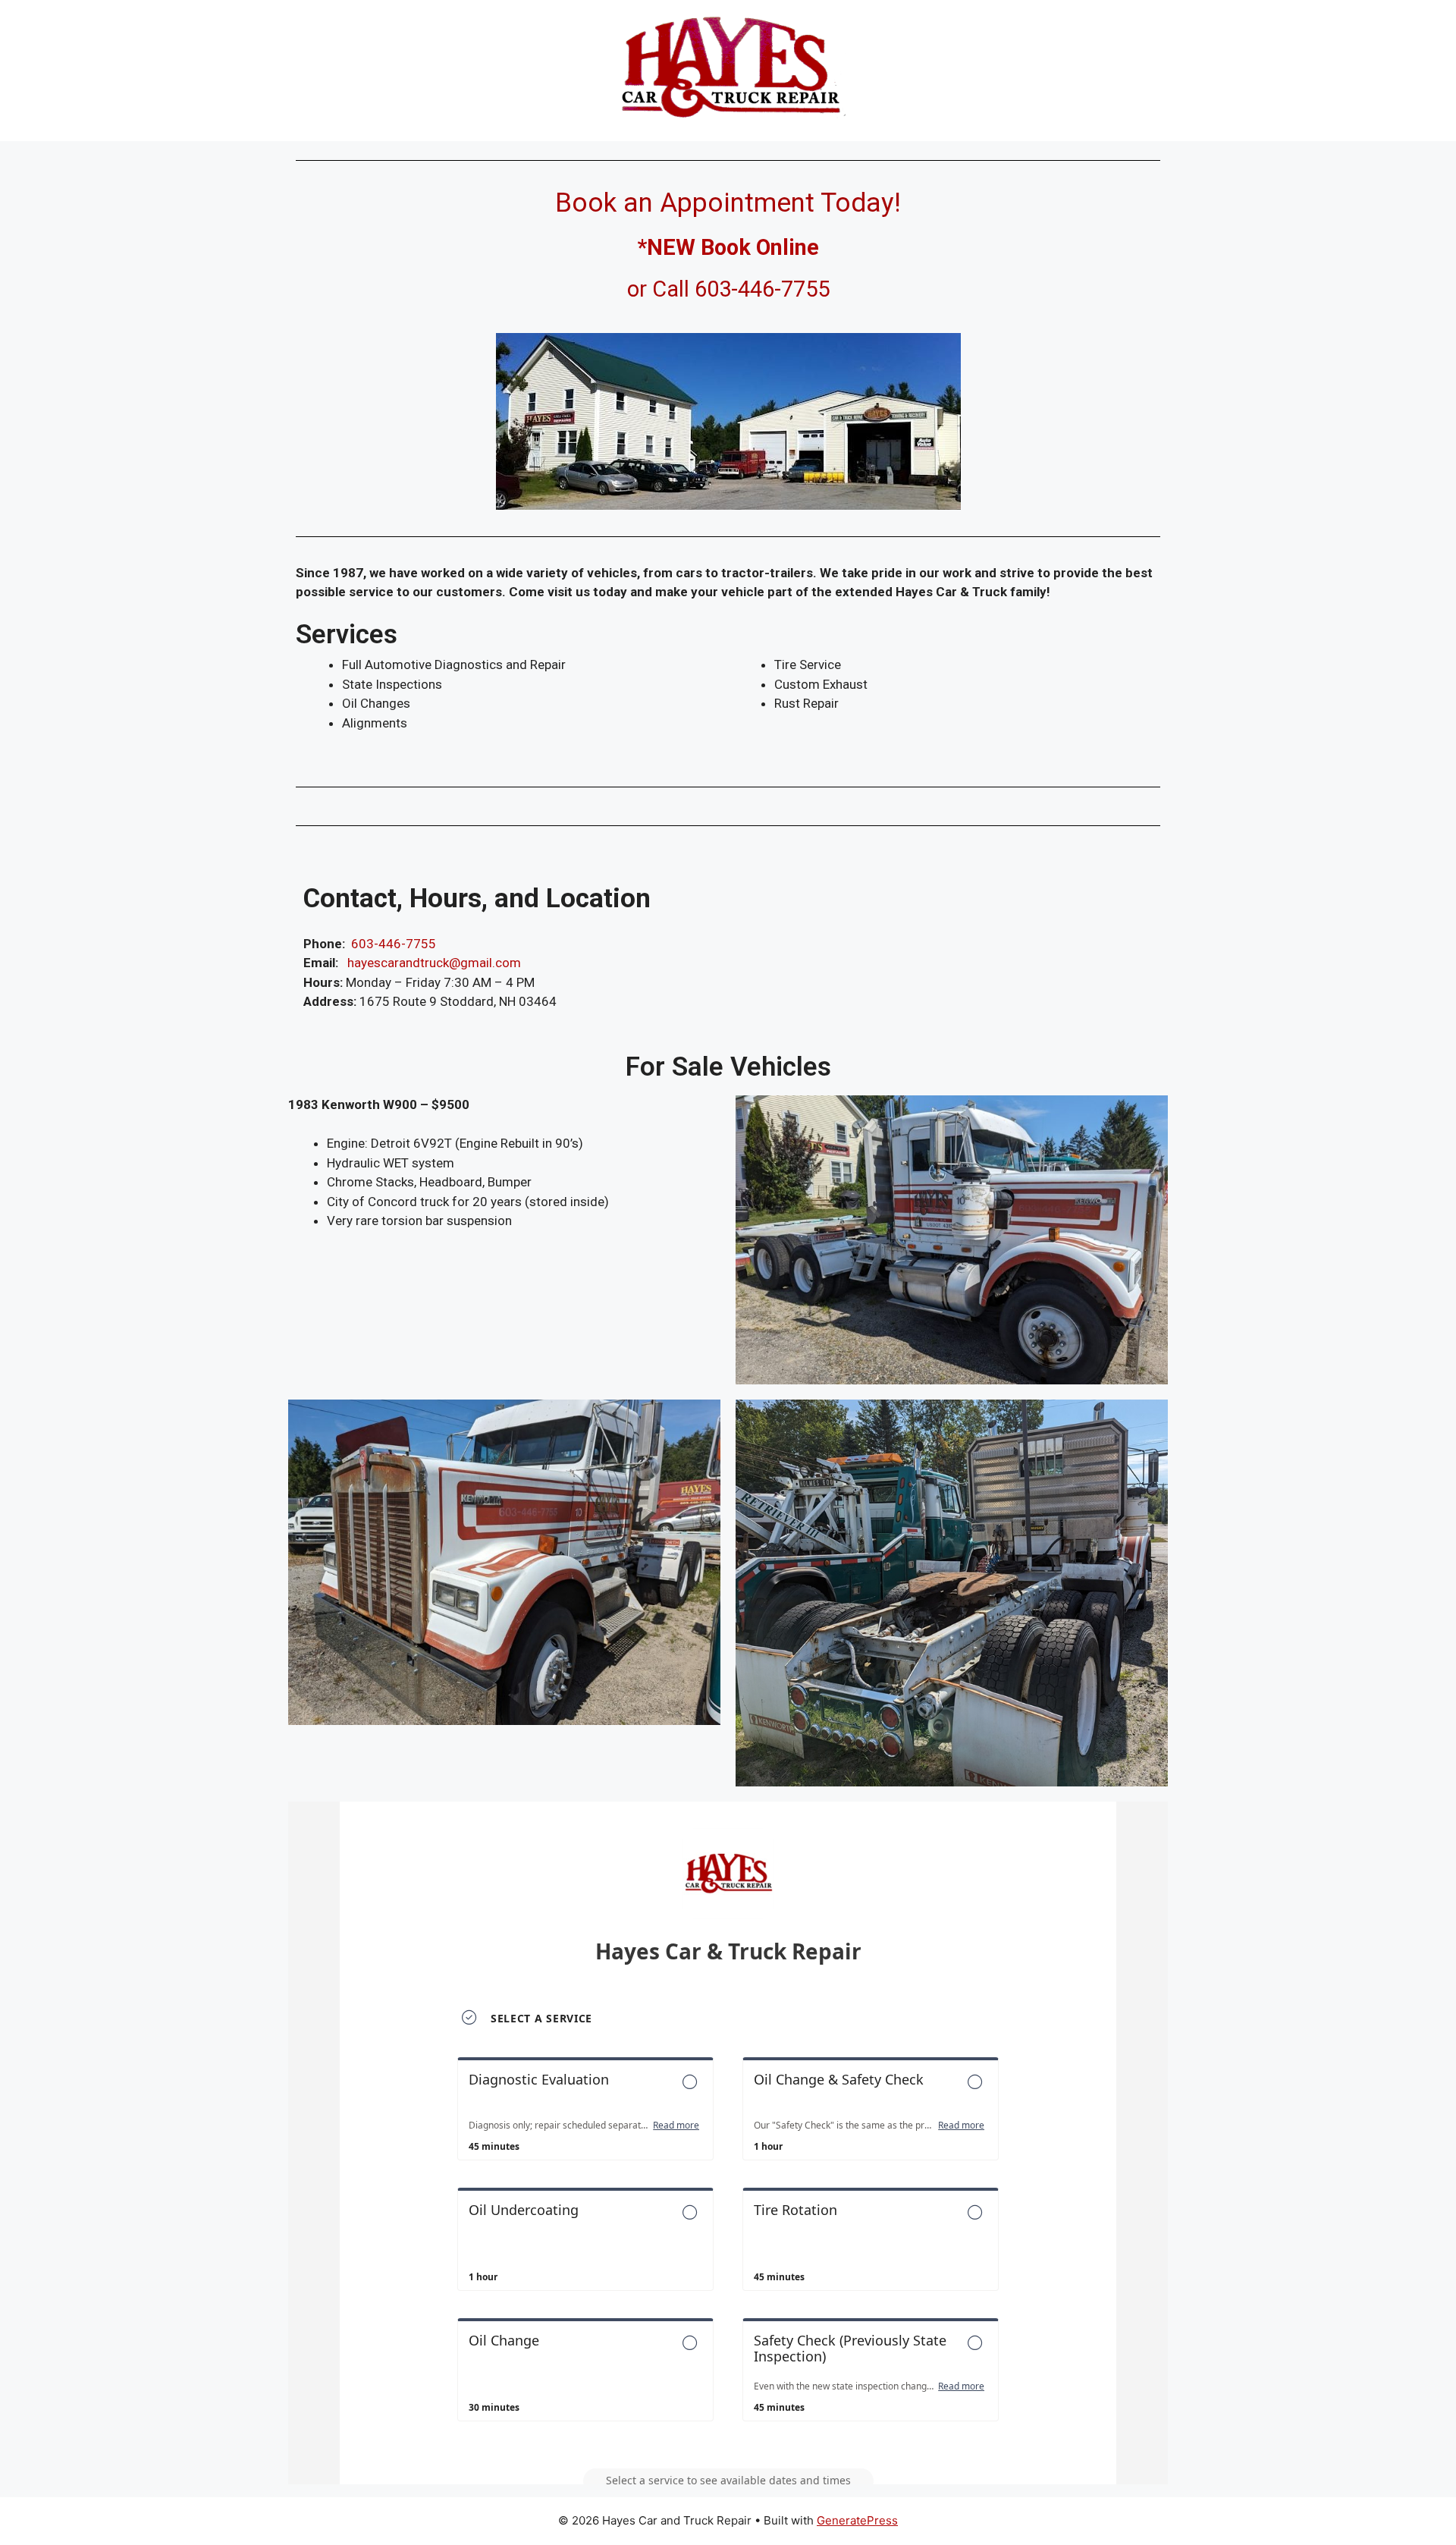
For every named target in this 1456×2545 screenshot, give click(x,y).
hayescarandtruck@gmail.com (434, 963)
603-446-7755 (394, 944)
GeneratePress (857, 2520)
